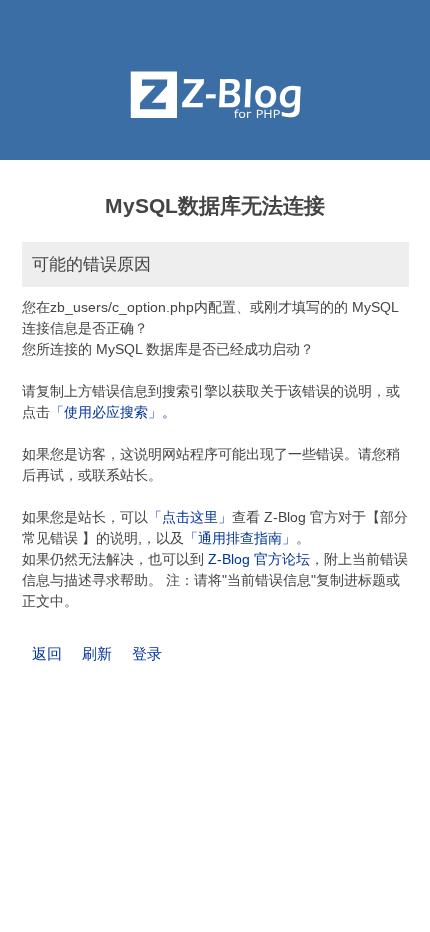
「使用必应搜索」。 (113, 412)
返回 (47, 653)
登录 (147, 653)
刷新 (97, 653)
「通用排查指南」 (240, 538)
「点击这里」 (190, 517)
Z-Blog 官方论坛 (259, 559)
